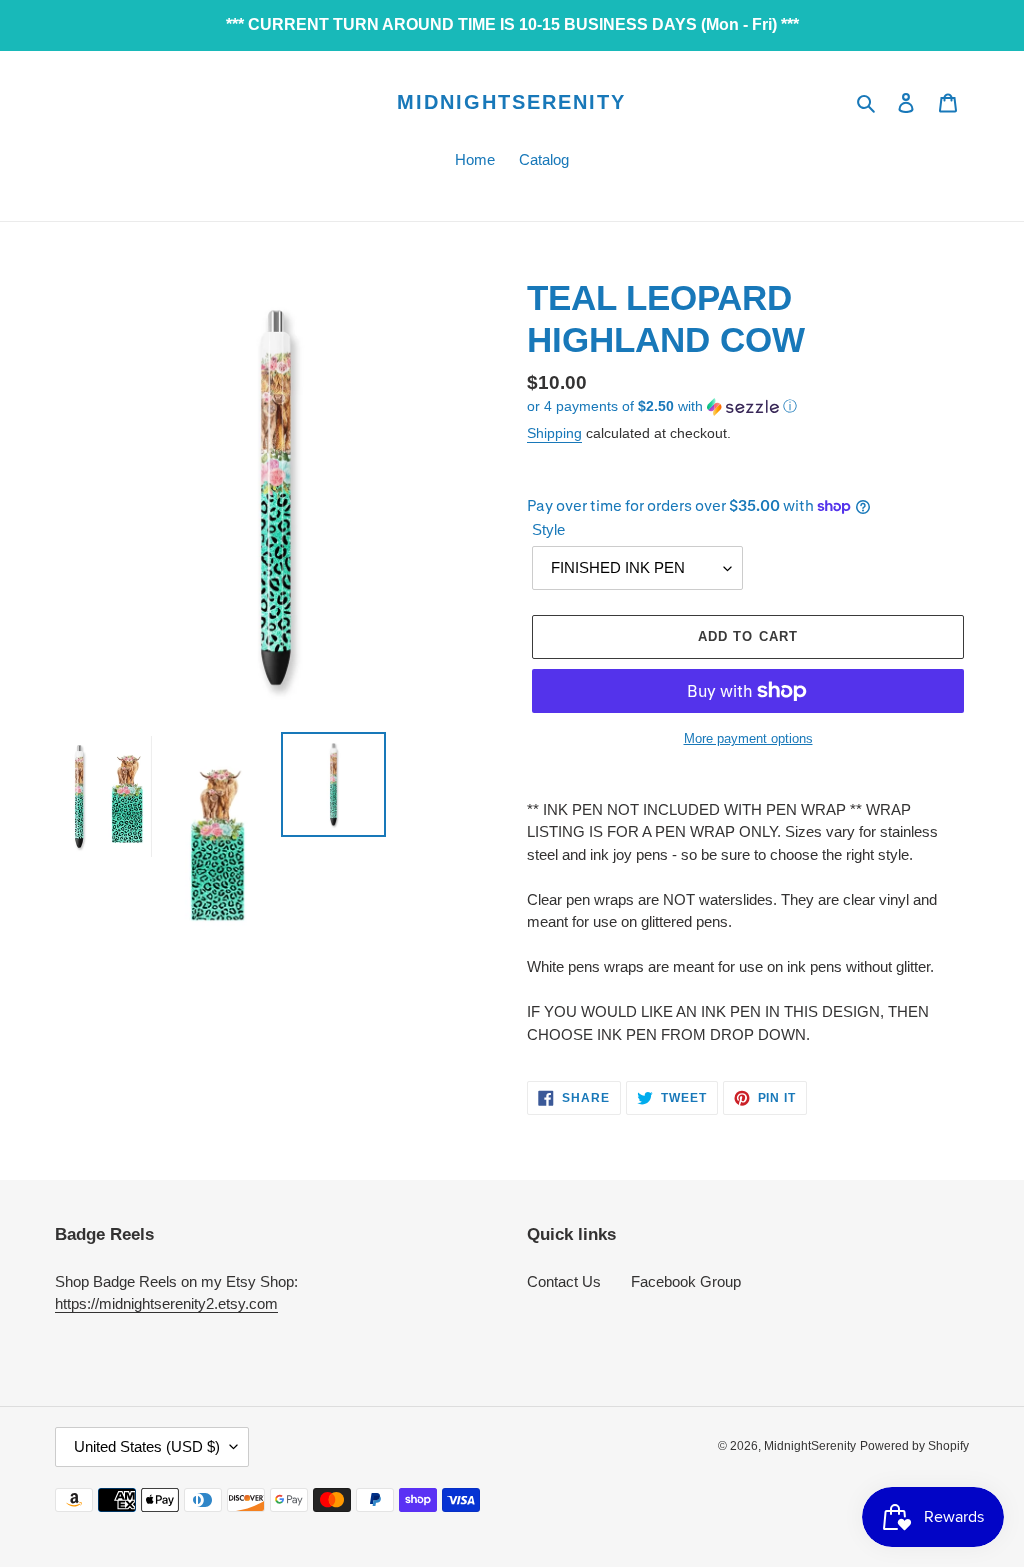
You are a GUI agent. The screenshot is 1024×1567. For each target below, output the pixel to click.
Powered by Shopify (914, 1446)
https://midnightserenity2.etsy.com (166, 1303)
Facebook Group (686, 1281)
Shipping (554, 433)
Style (548, 529)
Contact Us (564, 1281)
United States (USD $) (147, 1446)
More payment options (748, 738)
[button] (662, 406)
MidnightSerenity (511, 102)
